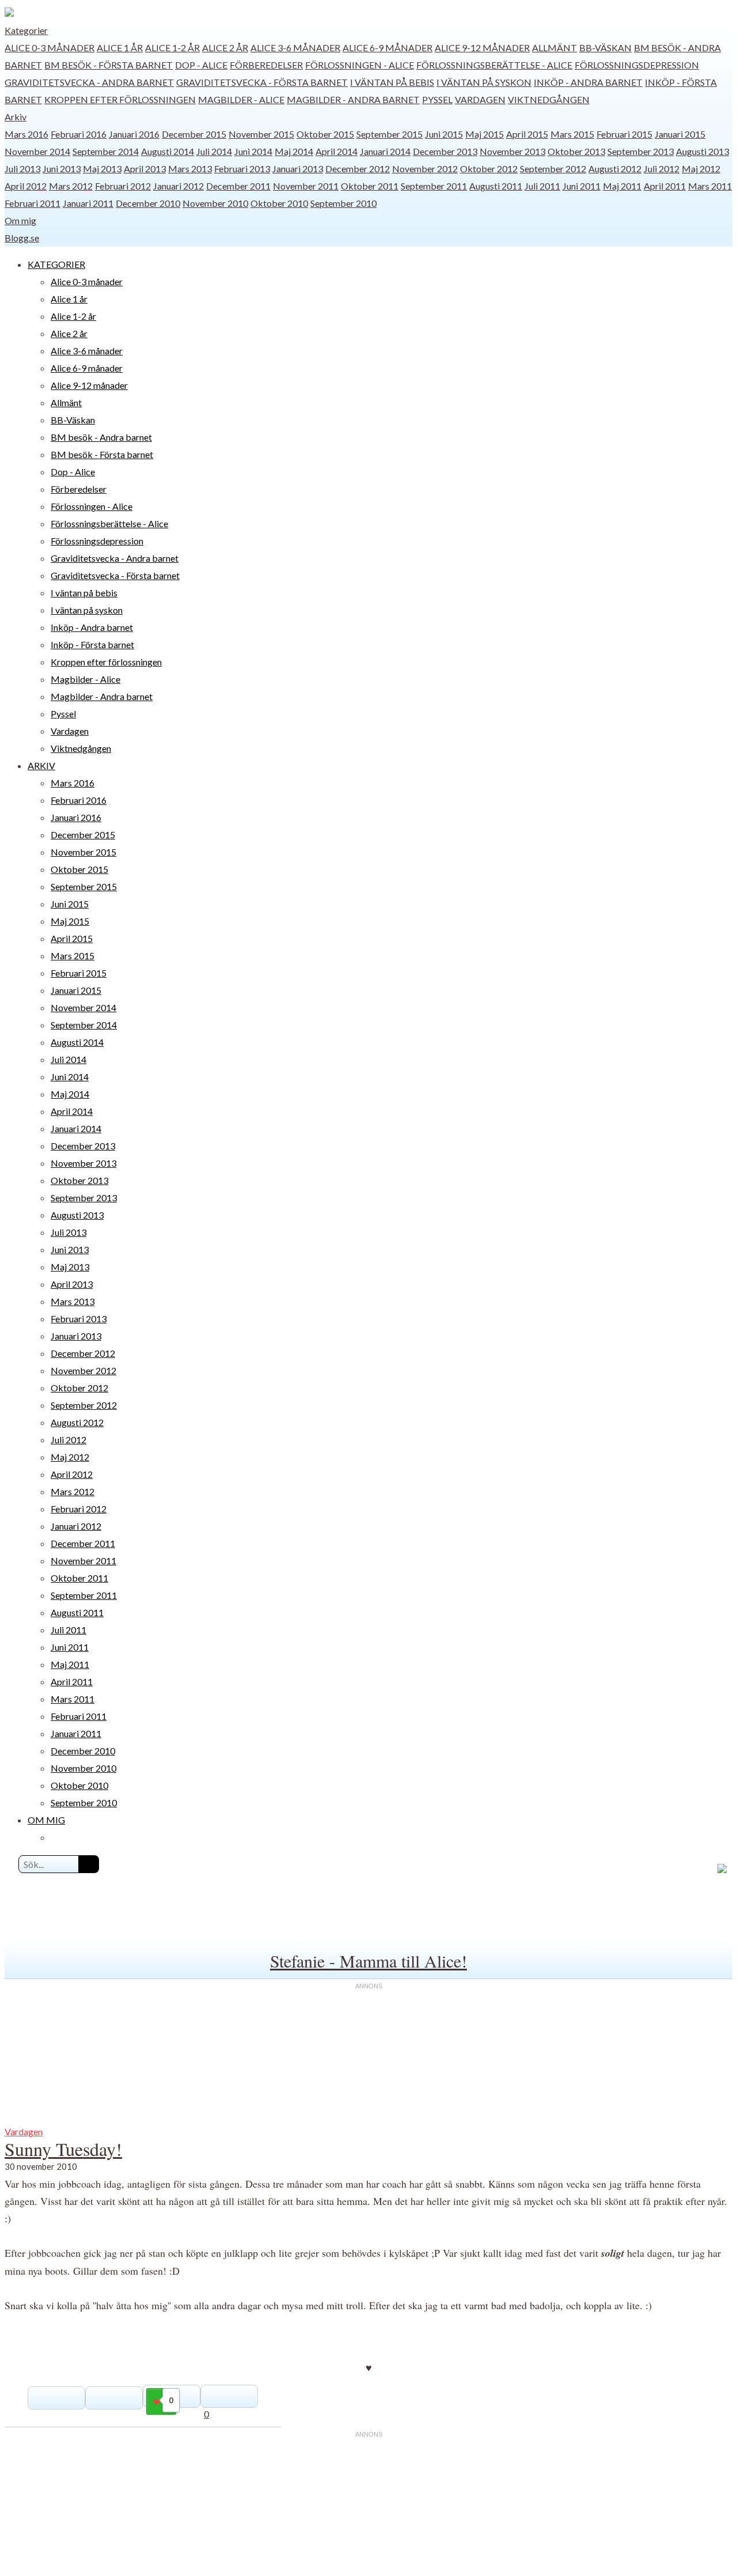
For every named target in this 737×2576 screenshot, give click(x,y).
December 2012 (358, 169)
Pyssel (437, 99)
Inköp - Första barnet (92, 644)
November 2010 (215, 203)
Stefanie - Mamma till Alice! (368, 1961)
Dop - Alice (201, 65)
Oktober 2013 (576, 151)
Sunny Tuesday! (63, 2149)
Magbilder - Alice (241, 99)
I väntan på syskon (484, 82)
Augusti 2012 (615, 169)
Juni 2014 (253, 151)
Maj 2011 (622, 186)
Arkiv (16, 117)
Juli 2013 (22, 169)
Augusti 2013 (702, 151)
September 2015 (390, 134)
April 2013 (145, 169)
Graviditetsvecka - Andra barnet (89, 82)
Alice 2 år (225, 48)
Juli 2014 (214, 151)
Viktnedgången (549, 99)
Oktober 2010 (279, 203)
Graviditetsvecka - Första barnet (262, 82)
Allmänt (554, 48)
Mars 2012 (71, 186)
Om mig (20, 220)
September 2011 (434, 186)
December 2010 (148, 203)
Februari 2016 (79, 134)
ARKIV (41, 765)
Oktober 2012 (489, 169)
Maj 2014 (294, 151)
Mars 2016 (26, 134)
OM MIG (46, 1820)
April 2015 (527, 134)
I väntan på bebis (392, 82)
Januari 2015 (680, 134)
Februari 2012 (123, 186)
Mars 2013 (190, 169)
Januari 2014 (385, 151)
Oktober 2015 (325, 134)
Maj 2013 (102, 169)
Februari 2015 (624, 134)
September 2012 (553, 169)
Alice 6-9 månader (388, 48)
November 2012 (425, 169)
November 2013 (512, 151)
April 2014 (337, 151)
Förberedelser (266, 65)
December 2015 (194, 134)
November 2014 (37, 151)
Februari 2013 (242, 169)
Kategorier (26, 30)
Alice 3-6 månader (295, 48)
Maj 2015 (485, 134)
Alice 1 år (120, 48)
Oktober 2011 (370, 186)
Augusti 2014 (168, 151)
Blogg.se (22, 238)
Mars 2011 (710, 186)
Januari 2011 (88, 203)
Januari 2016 (134, 134)
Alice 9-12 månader (482, 48)
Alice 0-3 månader (50, 48)
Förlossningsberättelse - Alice (494, 65)
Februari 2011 (33, 203)
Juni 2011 (582, 186)
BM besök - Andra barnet (101, 437)
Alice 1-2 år (172, 48)
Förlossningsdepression (637, 65)
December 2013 (445, 151)
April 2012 (26, 186)
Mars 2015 (572, 134)
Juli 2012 (662, 169)
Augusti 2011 (496, 186)
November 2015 (261, 134)
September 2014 (106, 151)
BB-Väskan (605, 48)
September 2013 (641, 151)
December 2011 (238, 186)
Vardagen (480, 99)
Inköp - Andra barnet (588, 82)
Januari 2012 (178, 186)
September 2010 (343, 203)
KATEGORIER (56, 264)
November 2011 (306, 186)
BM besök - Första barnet (109, 65)
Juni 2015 (444, 134)
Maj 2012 (701, 169)
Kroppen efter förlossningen (120, 99)
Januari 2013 (298, 169)
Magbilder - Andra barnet (353, 99)
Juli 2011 (542, 186)
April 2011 (665, 186)
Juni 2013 (62, 169)
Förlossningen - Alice (360, 65)
